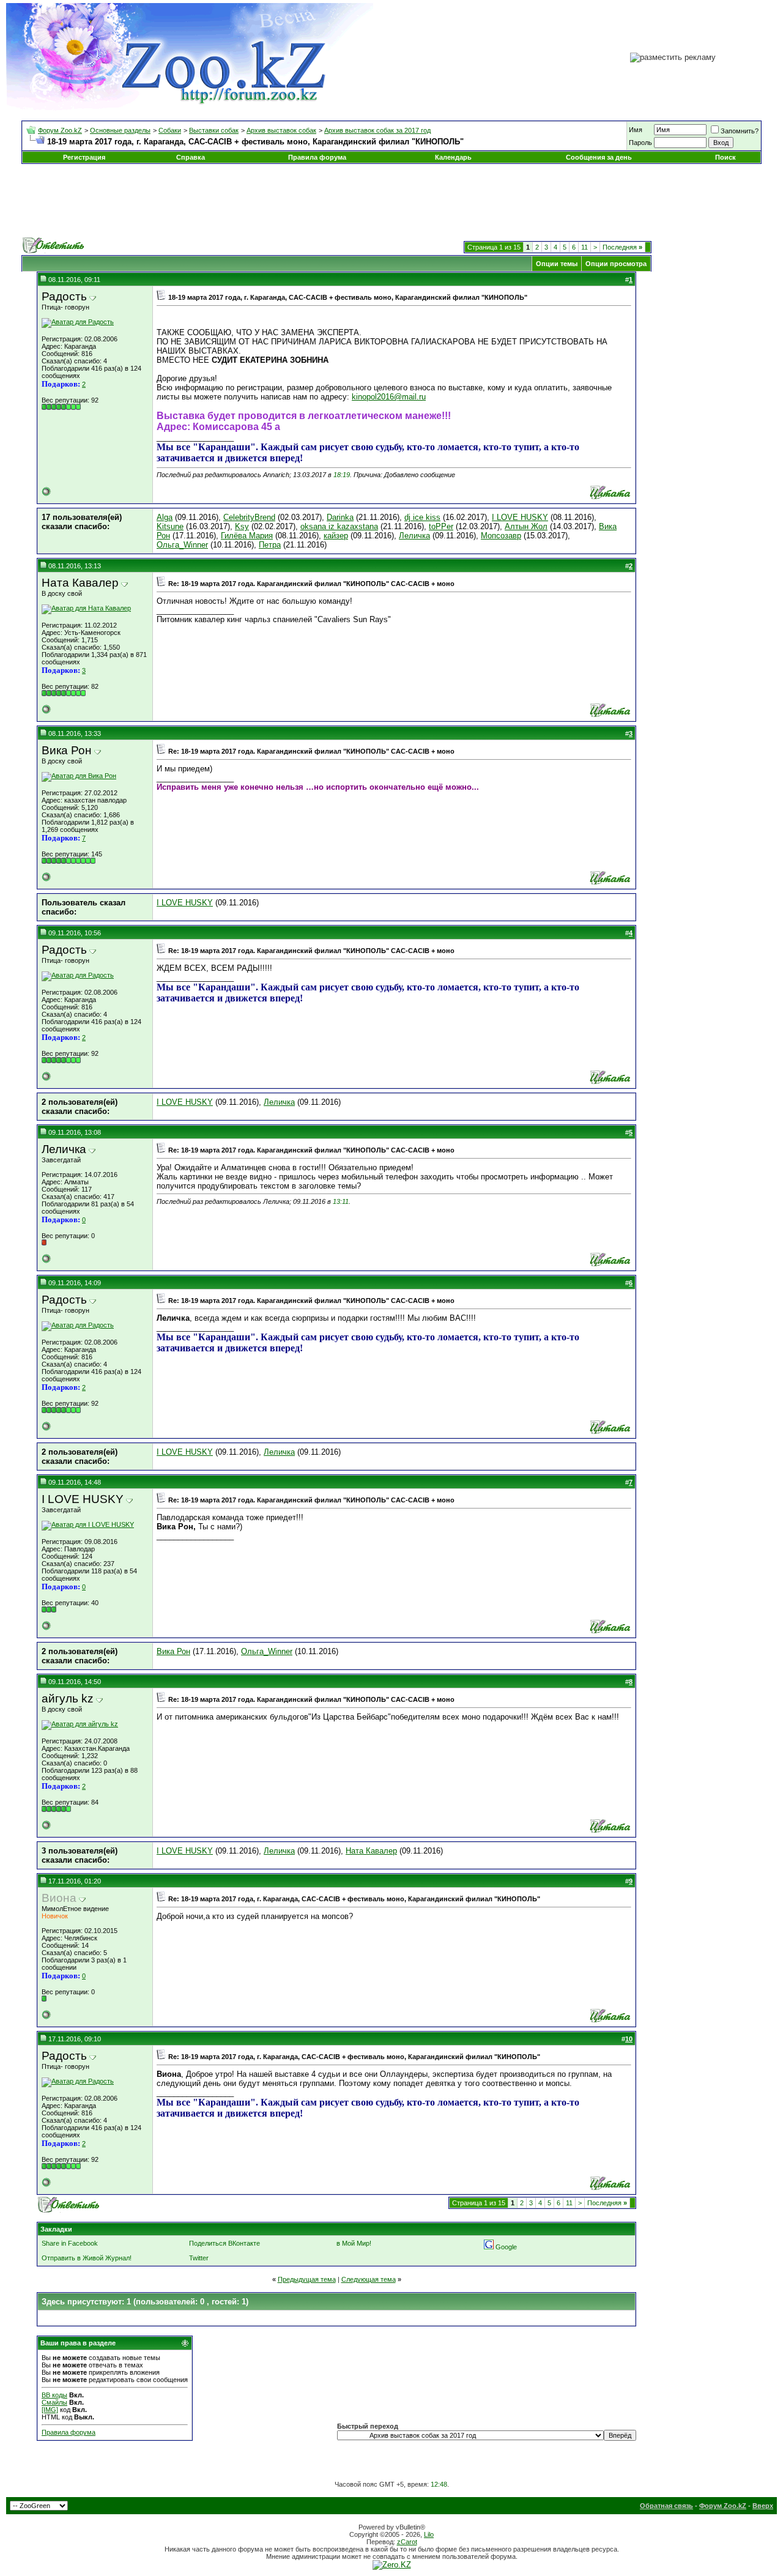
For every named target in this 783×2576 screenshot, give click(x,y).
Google (506, 2247)
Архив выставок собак (281, 130)
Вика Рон (173, 1651)
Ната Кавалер (371, 1851)
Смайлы (54, 2402)
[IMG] (50, 2410)
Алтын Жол (526, 526)
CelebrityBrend (249, 517)
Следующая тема (369, 2279)
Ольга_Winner (182, 545)
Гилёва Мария (247, 536)
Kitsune (170, 526)
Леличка (414, 536)
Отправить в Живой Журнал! (87, 2258)
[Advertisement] (391, 201)
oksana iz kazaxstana (339, 526)
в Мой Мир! (354, 2243)
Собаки (170, 130)
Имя (636, 130)
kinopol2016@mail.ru (389, 397)
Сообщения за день (599, 157)
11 (584, 247)
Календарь (453, 157)
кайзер (336, 536)
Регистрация (84, 157)
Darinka (340, 517)
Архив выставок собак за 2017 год (377, 130)
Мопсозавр (501, 536)
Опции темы (557, 264)
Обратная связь (666, 2506)
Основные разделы (120, 130)
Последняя (622, 247)
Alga (165, 517)
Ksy (242, 526)
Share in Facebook (70, 2243)
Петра (270, 545)
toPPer (441, 526)
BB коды (54, 2395)
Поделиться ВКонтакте (225, 2243)
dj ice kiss (422, 517)
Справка (191, 157)
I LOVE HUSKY (520, 517)
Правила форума (317, 157)
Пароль (640, 143)
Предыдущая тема (307, 2279)
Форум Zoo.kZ (60, 130)
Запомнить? (740, 131)
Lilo (429, 2534)
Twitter (199, 2258)
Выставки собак (214, 130)
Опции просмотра (616, 264)
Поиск (725, 157)
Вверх (763, 2506)
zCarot (407, 2542)
